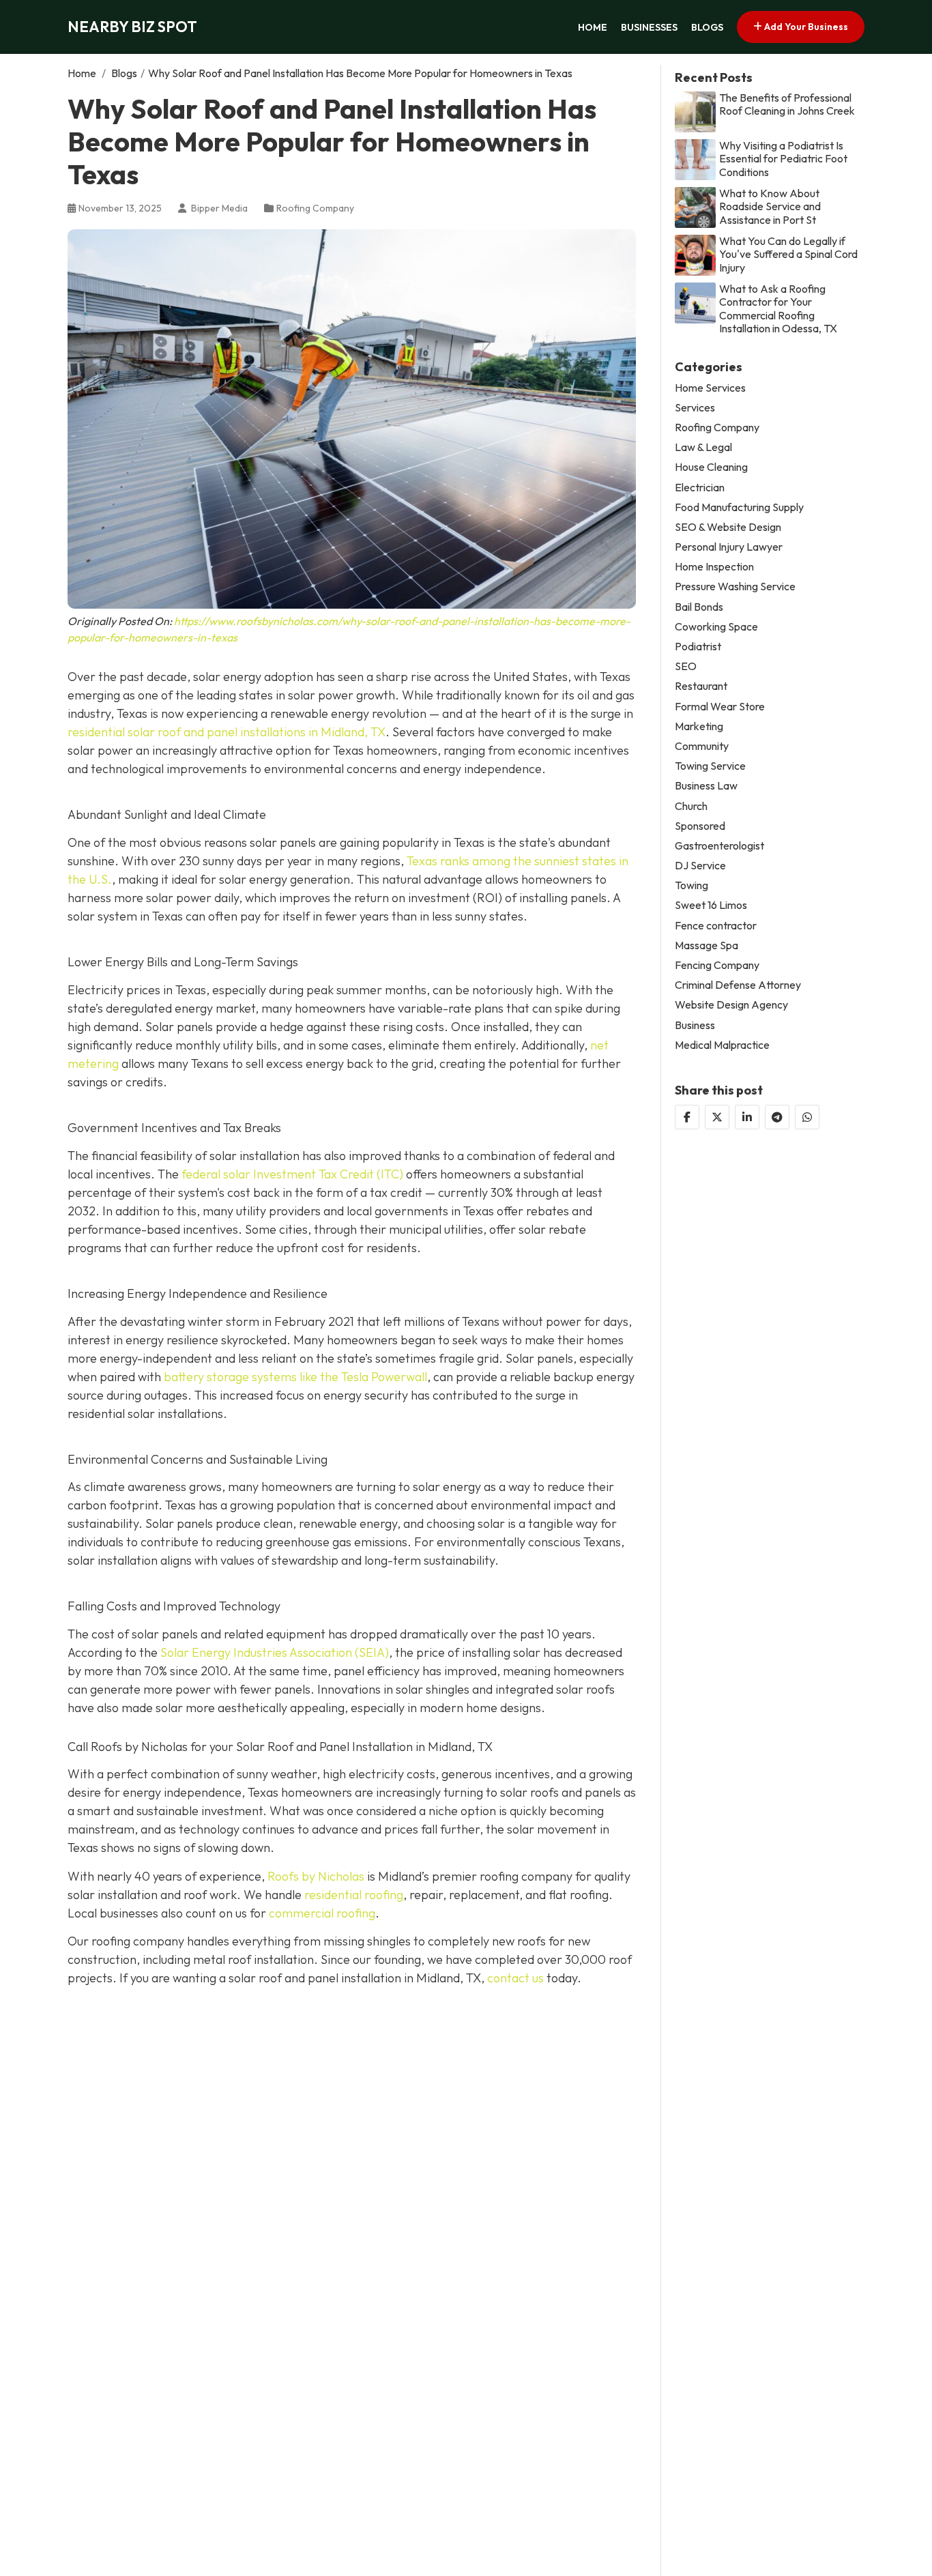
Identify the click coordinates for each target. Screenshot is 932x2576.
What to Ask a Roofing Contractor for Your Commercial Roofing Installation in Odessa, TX (778, 309)
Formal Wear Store (720, 707)
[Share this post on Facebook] (687, 1117)
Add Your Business (805, 27)
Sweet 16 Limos (711, 905)
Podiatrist (698, 647)
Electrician (700, 487)
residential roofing (354, 1895)
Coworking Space (716, 627)
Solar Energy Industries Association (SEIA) (275, 1652)
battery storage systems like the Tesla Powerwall (294, 1377)
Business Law (706, 786)
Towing (691, 885)
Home (593, 27)
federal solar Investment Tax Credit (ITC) (292, 1174)
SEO (686, 666)
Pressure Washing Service (735, 587)
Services (695, 408)
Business (695, 1025)
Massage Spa (707, 945)
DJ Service (700, 866)
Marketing (699, 726)
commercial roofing (322, 1913)
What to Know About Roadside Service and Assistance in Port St (770, 206)
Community (702, 746)
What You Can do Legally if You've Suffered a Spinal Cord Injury (788, 254)
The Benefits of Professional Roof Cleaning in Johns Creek (787, 104)
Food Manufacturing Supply (739, 507)
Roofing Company (315, 208)
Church (691, 806)
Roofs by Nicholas (316, 1876)
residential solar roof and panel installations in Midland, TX (227, 732)
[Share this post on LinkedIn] (747, 1117)
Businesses (649, 27)
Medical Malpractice (722, 1045)
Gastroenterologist (719, 846)
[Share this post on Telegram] (777, 1117)
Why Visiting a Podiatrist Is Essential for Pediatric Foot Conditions (783, 159)
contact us (515, 1978)
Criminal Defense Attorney (738, 985)
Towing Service (710, 766)
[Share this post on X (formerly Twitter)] (717, 1117)
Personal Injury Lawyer (729, 547)
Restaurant (701, 686)
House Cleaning (711, 467)
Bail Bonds (699, 607)
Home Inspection (714, 567)
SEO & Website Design (728, 527)
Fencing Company (717, 965)
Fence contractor (716, 926)
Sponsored (700, 826)
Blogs (707, 27)
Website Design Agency (731, 1005)
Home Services (710, 388)
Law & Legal (703, 447)
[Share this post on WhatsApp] (807, 1117)
